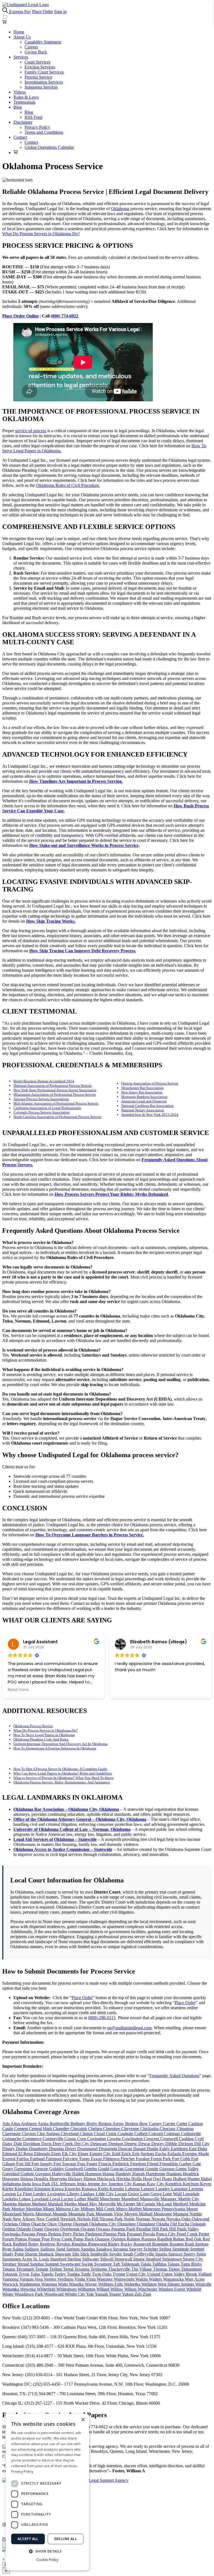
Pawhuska (12, 2234)
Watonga (50, 2284)
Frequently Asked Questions (174, 2076)
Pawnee (29, 2234)
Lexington (57, 2194)
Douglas (57, 2149)
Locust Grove (127, 2194)
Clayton (29, 2134)
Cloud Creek (106, 2134)
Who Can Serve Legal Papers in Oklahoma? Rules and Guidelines (63, 1773)
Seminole (181, 2249)
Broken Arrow (112, 2124)
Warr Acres (195, 2279)
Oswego (52, 2229)
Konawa (90, 2189)
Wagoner (105, 2279)
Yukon (128, 2294)
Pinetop (110, 2234)
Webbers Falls (111, 2284)
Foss (82, 2164)
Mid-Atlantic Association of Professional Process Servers (56, 1103)
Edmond (10, 2154)
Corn (82, 2139)
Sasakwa (104, 2249)
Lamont (148, 2189)
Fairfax (23, 2159)
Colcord (156, 2134)
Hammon (94, 2174)
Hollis (137, 2179)
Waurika (77, 2284)
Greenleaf (11, 2174)
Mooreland (12, 2214)
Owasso (88, 2229)
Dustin (153, 2149)
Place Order (42, 12)
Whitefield (47, 2289)
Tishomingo (191, 2269)
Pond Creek (188, 2234)
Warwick (11, 2284)
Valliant (205, 2274)
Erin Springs (144, 2154)
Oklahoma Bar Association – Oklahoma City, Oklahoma (66, 1809)
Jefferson (68, 2184)
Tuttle (86, 2274)
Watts (63, 2284)
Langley (163, 2189)
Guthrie (28, 2174)
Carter (182, 2124)
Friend (153, 2164)
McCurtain (146, 2204)
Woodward (54, 2294)
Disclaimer (23, 122)
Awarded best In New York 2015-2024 (150, 1115)
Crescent (152, 2139)
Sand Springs (69, 2249)
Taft (117, 2264)
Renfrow (48, 2244)
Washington (30, 2284)
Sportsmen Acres (18, 2259)
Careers (31, 47)
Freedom (138, 2164)
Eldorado (43, 2154)
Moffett (136, 2209)
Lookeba (11, 2199)
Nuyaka (174, 2219)
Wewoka (28, 2289)
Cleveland (70, 2134)
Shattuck (47, 2254)
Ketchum (191, 2184)
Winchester (148, 2289)
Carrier (170, 2124)
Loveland (41, 2199)
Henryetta (59, 2179)
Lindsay (88, 2194)
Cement (22, 2129)
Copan (71, 2139)
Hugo (167, 2179)
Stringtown (172, 2259)
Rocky (127, 2244)
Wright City (75, 2294)
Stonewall (124, 2259)
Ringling (80, 2244)
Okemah (81, 2224)
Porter (204, 2234)
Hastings (175, 2174)
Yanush (102, 2294)
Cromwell (170, 2139)
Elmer (84, 2154)
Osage (38, 2229)
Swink (88, 2264)
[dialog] (47, 2492)
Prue (46, 2239)
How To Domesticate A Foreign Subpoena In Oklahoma (55, 1748)
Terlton (56, 2269)
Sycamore (104, 2264)
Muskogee (163, 2214)
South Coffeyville (139, 2254)
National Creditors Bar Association (147, 1106)
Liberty (74, 2194)
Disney (9, 2149)
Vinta (91, 2279)
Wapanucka (174, 2279)
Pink (122, 2234)
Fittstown (112, 2159)
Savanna (121, 2249)
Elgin (57, 2154)
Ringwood (98, 2244)
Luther (81, 2199)
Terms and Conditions (44, 132)
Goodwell (75, 2169)
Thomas (161, 2269)
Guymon (43, 2174)
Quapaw (103, 2239)
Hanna (109, 2174)
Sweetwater (71, 2264)
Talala (146, 2264)
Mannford (131, 2199)
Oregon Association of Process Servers (150, 1083)
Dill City (202, 2144)
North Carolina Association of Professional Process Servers (57, 1117)
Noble (130, 2219)
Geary (8, 2169)
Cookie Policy (48, 2560)
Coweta (114, 2139)
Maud (83, 2204)
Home (19, 32)
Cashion (196, 2124)
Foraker (143, 2159)
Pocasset (135, 2234)
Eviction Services (40, 67)
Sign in (60, 12)
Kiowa (58, 2189)
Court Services (37, 62)
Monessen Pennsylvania (164, 2209)
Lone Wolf (173, 2194)
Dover (71, 2149)
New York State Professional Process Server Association (55, 1090)
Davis (47, 2144)
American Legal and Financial (144, 1101)
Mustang (181, 2214)
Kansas (140, 2184)
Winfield (194, 2289)
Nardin (196, 2214)
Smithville (100, 2254)
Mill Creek (106, 2209)
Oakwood (200, 2219)
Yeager (115, 2294)
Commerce (32, 2139)
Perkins (55, 2234)
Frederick (121, 2164)
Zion (147, 2294)
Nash (7, 2219)
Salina (19, 2249)
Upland (154, 2274)
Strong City (193, 2259)
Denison (116, 2144)
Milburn (88, 2209)
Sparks (162, 2254)
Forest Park (161, 2159)
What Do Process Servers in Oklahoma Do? (41, 234)
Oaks (187, 2219)
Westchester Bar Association (142, 1088)
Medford (181, 2204)
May (94, 2204)
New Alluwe (24, 2219)
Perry (68, 2234)
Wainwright (125, 2279)
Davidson (32, 2144)
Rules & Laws (26, 97)
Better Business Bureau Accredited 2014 (44, 1081)
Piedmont (94, 2234)
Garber (186, 2164)
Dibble (172, 2144)
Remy (34, 2244)
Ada (6, 2124)
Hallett (79, 2174)
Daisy (8, 2144)
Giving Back (36, 52)
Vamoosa (11, 2279)
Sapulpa (88, 2249)
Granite (152, 2169)
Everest (9, 2159)
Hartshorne (156, 2174)
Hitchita (124, 2179)
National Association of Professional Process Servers (53, 1086)
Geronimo (24, 2169)
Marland (40, 2204)
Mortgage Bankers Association (144, 1097)
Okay (53, 2224)
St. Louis (42, 2259)
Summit (53, 2264)
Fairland (38, 2159)
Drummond (88, 2149)
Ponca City (166, 2234)
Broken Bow (137, 2124)
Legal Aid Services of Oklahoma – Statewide (55, 1839)
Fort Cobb (182, 2159)
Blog (18, 107)
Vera (39, 2279)
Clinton (87, 2134)
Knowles (73, 2189)
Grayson (167, 2169)
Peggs (42, 2234)
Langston (180, 2189)
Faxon (97, 2159)
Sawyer (136, 2249)
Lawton (10, 2194)
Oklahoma (120, 209)
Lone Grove (151, 2194)
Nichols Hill (88, 2219)
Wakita (142, 2279)
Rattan (179, 2239)
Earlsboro (180, 2149)
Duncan (126, 2149)
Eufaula (175, 2154)
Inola (27, 2184)
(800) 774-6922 (65, 316)
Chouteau (185, 2129)
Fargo (85, 2159)
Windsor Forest (172, 2289)
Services (21, 57)
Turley (61, 2274)
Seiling (166, 2249)
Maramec (169, 2199)
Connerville (53, 2139)
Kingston (43, 2189)
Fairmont (54, 2159)
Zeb (139, 2294)
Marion (25, 2204)
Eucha (161, 2154)
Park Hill (168, 2229)
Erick (127, 2154)
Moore (192, 2209)
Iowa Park (42, 2184)
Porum (9, 2239)
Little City (105, 2194)
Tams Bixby (191, 2264)
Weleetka (133, 2284)
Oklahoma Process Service (33, 1726)
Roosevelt (143, 2244)
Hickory (76, 2179)
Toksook (10, 2274)
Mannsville (150, 2199)
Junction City (121, 2184)
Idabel (206, 2179)
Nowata (159, 2219)
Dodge (22, 2149)
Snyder (116, 2254)
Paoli (131, 2229)
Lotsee (25, 2199)
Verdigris (66, 2279)
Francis (105, 2164)
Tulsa (36, 2274)
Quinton (119, 2239)
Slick (85, 2254)
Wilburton (87, 2289)
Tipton (175, 2269)
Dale (18, 2144)
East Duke (198, 2149)
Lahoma (133, 2189)
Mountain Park (82, 2214)
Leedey (40, 2194)
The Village (142, 2269)
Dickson (186, 2144)
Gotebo (91, 2169)
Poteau (22, 2239)
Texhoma (99, 2269)
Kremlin (117, 2189)
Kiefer (8, 2189)
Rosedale (161, 2244)
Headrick (191, 2174)
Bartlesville (60, 2124)
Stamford (59, 2259)
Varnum (27, 2279)
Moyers (132, 2214)
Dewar (145, 2144)
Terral (69, 2269)
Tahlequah (131, 2264)
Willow (117, 2289)
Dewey (158, 2144)
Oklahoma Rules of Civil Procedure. (68, 485)
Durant (140, 2149)
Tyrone (119, 2274)
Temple (42, 2269)
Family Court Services (44, 72)
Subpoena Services (41, 87)
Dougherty (39, 2149)
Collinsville (191, 2134)
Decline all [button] (66, 2539)
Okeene (66, 2224)
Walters (156, 2279)
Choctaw (168, 2129)
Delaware (99, 2144)
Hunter (194, 2179)
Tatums (9, 2269)
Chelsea (96, 2129)
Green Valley (187, 2169)
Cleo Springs (49, 2134)
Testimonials (24, 102)
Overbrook (70, 2229)
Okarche (39, 2224)
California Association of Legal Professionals (47, 1108)
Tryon (25, 2274)
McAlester (127, 2204)
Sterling (75, 2259)
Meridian (34, 2209)
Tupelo (48, 2274)
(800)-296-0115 (102, 2018)
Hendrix (42, 2179)
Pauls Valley (188, 2229)
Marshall (56, 2204)
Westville (203, 2284)
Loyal (55, 2199)
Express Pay (20, 12)
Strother (10, 2264)
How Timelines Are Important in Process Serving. (76, 781)
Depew (131, 2144)
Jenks (82, 2184)
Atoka (44, 2124)
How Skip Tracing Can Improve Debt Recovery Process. (83, 951)
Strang (139, 2259)
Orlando (24, 2229)
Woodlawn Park (29, 2294)
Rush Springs (197, 2244)
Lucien (68, 2199)
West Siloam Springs (177, 2284)
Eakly (165, 2149)
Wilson (131, 2289)
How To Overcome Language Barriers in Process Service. (90, 1535)
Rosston (177, 2244)
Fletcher (128, 2159)
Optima (9, 2229)
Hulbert (180, 2179)
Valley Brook (186, 2274)
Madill (93, 2199)
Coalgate (126, 2134)
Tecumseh (26, 2269)
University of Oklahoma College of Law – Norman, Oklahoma (72, 1829)
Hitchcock (107, 2179)
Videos (20, 92)
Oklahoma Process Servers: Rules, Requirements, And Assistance (62, 1782)
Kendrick (174, 2184)
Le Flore (25, 2194)
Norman (144, 2219)
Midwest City (68, 2209)
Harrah (139, 2174)
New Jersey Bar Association (142, 1092)
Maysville (108, 2204)
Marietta (10, 2204)
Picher (79, 2234)
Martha (71, 2204)
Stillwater (91, 2259)
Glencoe (41, 2169)
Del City (82, 2144)
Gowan (117, 2169)
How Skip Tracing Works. (51, 921)
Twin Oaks (102, 2274)
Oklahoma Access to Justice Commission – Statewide (63, 1849)
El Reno (26, 2154)
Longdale (191, 2194)
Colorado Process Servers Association (42, 1112)
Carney (156, 2124)
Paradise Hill (148, 2229)
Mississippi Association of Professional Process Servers (55, 1094)
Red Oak (194, 2239)
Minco (122, 2209)
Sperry (190, 2254)
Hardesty (124, 2174)
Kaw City (156, 2184)
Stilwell (107, 2259)
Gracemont (135, 2169)
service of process (31, 431)
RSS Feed (33, 117)
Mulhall (146, 2214)
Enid (117, 2154)
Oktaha (163, 2224)
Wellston (149, 2284)
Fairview (71, 2159)
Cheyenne (131, 2129)
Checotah (79, 2129)
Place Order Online (20, 316)
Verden (51, 2279)
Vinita (80, 2279)
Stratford (154, 2259)
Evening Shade (196, 2154)
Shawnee (64, 2254)
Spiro (201, 2254)
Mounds (60, 2214)
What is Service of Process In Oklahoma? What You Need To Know (64, 1778)
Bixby (92, 2124)
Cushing (187, 2139)
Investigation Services (44, 82)
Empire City (101, 2154)
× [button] (83, 2420)
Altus (16, 2124)
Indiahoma (12, 2184)
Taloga (174, 2264)
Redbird (20, 2244)
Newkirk (69, 2219)
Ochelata (11, 2224)
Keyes (206, 2184)
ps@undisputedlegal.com (129, 2028)
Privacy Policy (37, 127)
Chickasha (150, 2129)
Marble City (189, 2199)
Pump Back (84, 2239)
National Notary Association (143, 1110)
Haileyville (62, 2174)
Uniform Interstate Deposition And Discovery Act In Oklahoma (60, 1744)
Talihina (160, 2264)
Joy (105, 2184)
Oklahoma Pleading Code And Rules (41, 1739)
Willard (103, 2289)
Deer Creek (63, 2144)
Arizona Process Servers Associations (41, 1099)
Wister (8, 2294)
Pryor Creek (62, 2239)
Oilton (25, 2224)
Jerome (94, 2184)
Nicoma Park (112, 2219)
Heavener (11, 2179)
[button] (47, 2551)
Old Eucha (180, 2224)
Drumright (108, 2149)
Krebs (104, 2189)
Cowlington (133, 2139)
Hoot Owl (152, 2179)
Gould (104, 2169)
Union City (137, 2274)
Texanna (82, 2269)
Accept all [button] (28, 2539)
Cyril (199, 2139)
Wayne (91, 2284)
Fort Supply (42, 2164)
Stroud (24, 2264)
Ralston (134, 2239)
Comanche (12, 2139)
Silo (76, 2254)
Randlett (165, 2239)
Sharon (32, 2254)
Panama (119, 2229)
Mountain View (110, 2214)
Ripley (114, 2244)
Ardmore (29, 2124)
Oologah (198, 2224)
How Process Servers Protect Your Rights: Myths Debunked (111, 1194)
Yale (90, 2294)
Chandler (62, 2129)
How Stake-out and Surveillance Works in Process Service (84, 845)
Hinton (90, 2179)
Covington (97, 2139)
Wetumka (11, 2289)
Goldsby (57, 2169)
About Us (22, 37)
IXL (55, 2184)
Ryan (7, 2249)
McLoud (165, 2204)
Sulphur (38, 2264)
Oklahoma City (103, 2224)
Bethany (78, 2124)
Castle (8, 2129)
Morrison (44, 2214)
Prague (35, 2239)
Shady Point (14, 2254)
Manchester (110, 2199)
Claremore (12, 2134)
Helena (27, 2179)
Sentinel (197, 2249)
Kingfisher (24, 2189)
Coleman (172, 2134)
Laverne (196, 2189)
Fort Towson (65, 2164)
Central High (41, 2129)
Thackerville (120, 2269)
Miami (49, 2209)
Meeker (19, 2209)
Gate (197, 2164)
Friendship (169, 2164)
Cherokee (112, 2129)
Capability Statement (43, 42)
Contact (20, 137)
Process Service (38, 77)
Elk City (70, 2154)
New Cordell (48, 2219)
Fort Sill (24, 2164)
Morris (29, 2214)
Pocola (149, 2234)
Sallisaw (32, 2249)
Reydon (64, 2244)
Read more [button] (18, 1690)
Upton (167, 2274)
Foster (92, 2164)
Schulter (151, 2249)
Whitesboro (67, 2289)
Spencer (176, 2254)
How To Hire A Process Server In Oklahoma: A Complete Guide (60, 1769)
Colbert (141, 2134)
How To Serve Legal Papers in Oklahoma (44, 1735)
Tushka (74, 2274)
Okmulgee (127, 2224)
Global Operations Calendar (49, 147)
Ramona (149, 2239)
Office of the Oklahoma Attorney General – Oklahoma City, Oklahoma (80, 1819)
